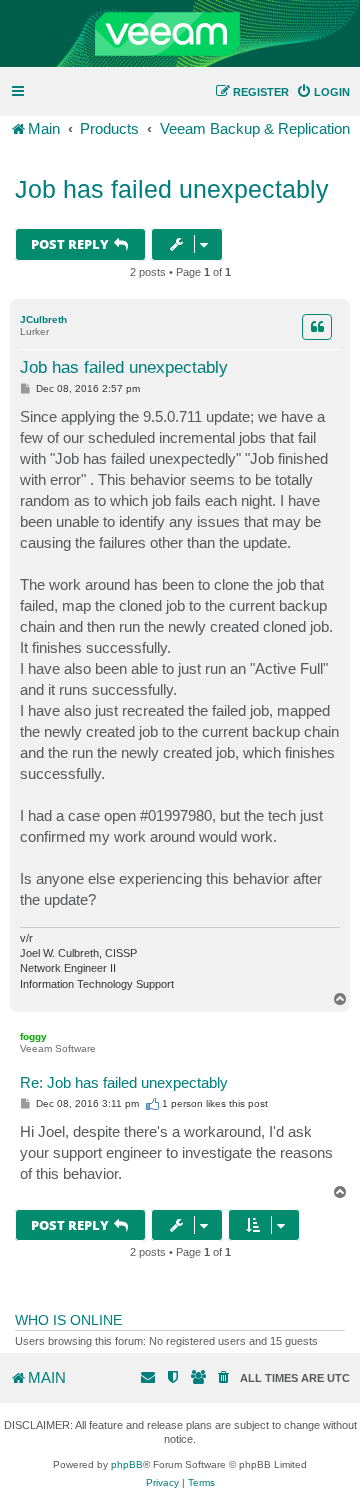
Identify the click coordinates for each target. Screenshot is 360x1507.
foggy (33, 1036)
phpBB (127, 1464)
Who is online (68, 1320)
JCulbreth (43, 319)
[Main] (180, 34)
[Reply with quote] (317, 327)
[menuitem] (323, 92)
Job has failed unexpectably (172, 189)
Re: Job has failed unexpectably (124, 1082)
